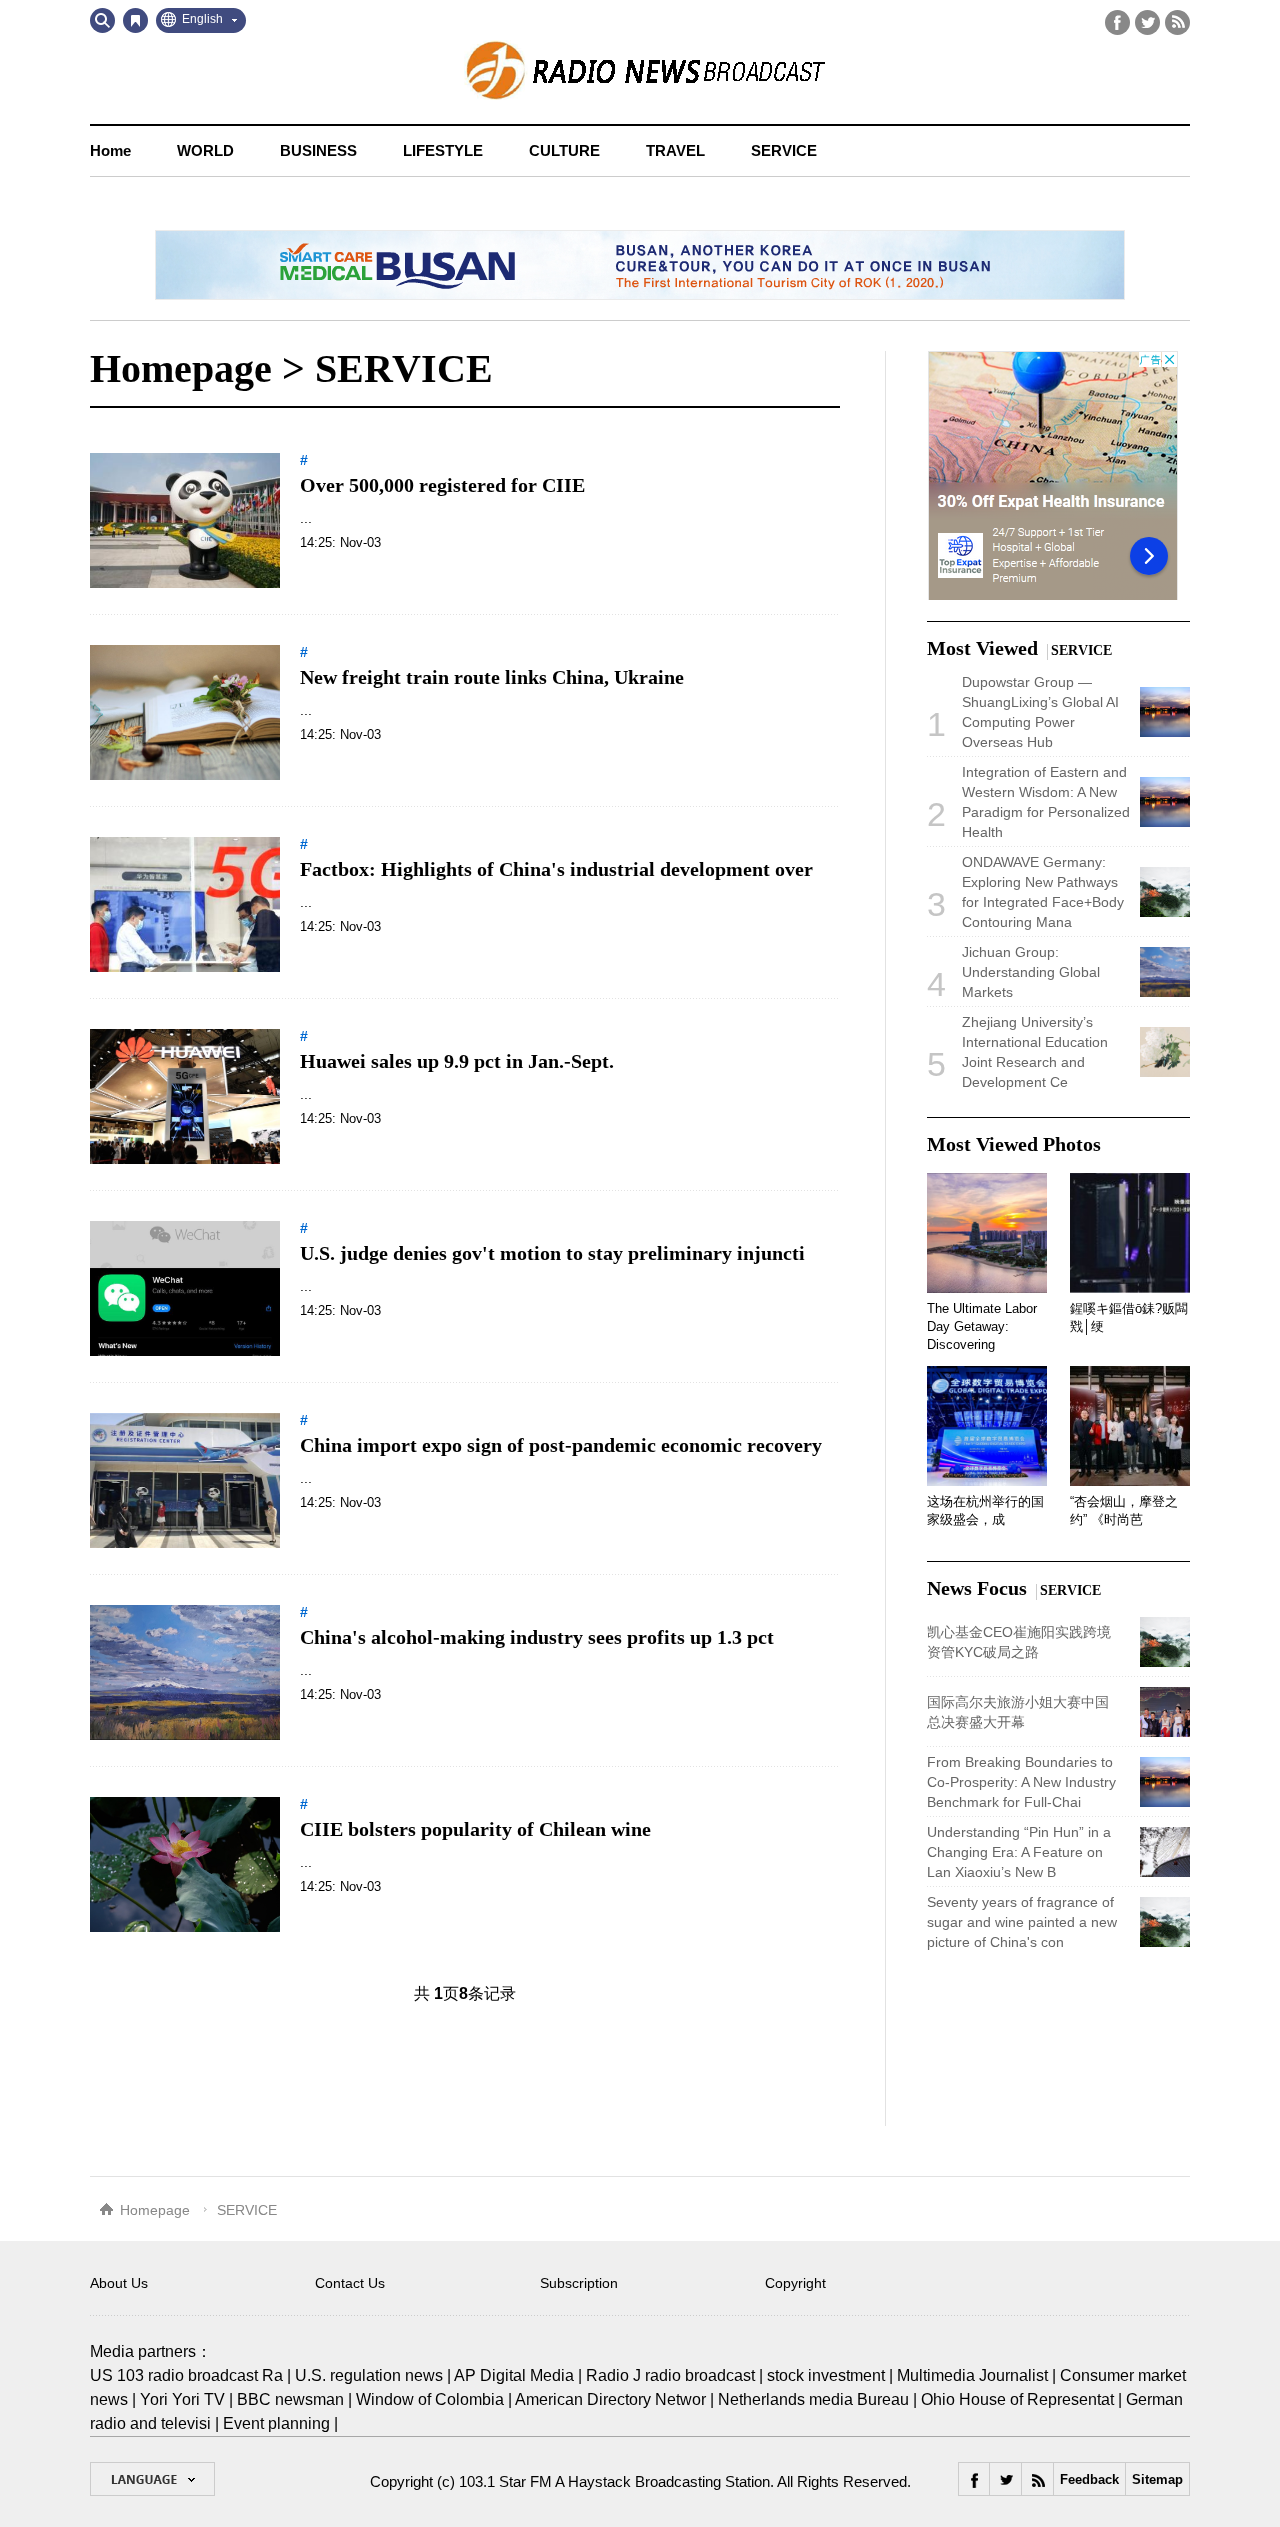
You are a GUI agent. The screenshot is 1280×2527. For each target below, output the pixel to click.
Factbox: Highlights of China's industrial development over (556, 869)
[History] (135, 20)
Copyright (795, 2283)
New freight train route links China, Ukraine (492, 677)
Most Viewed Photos (1014, 1144)
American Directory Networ (610, 2399)
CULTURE (564, 150)
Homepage (181, 368)
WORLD (205, 150)
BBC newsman (290, 2399)
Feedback (1089, 2479)
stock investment (826, 2375)
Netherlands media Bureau (813, 2399)
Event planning (276, 2423)
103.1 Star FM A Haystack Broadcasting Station (614, 2481)
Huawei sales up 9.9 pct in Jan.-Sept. (457, 1061)
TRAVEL (675, 150)
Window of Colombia (430, 2399)
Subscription (579, 2283)
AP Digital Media (514, 2375)
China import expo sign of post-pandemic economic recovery (561, 1445)
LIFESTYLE (443, 150)
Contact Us (350, 2283)
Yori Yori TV (182, 2399)
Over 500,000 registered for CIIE (442, 485)
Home (110, 150)
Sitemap (1157, 2479)
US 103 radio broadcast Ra (186, 2375)
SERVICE (784, 150)
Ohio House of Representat (1017, 2399)
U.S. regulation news (369, 2375)
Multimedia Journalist (972, 2375)
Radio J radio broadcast (670, 2375)
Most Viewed (982, 648)
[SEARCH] (102, 20)
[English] (152, 2479)
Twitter (1147, 22)
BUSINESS (318, 150)
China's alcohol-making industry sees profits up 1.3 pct (537, 1637)
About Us (119, 2283)
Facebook (1117, 22)
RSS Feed (1177, 22)
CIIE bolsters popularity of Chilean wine (475, 1829)
